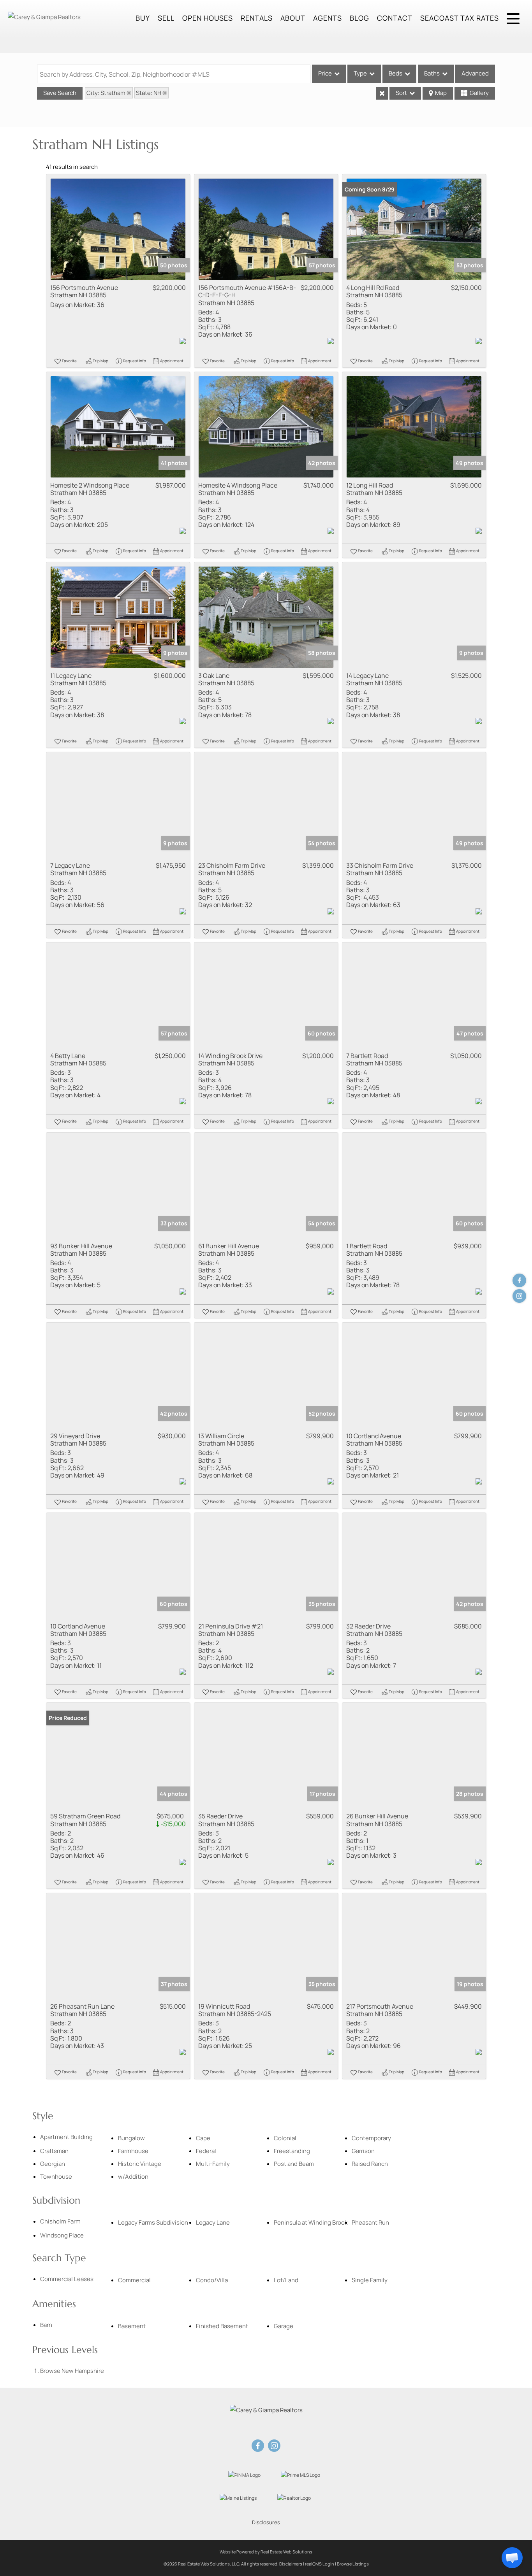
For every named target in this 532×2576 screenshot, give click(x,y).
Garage (284, 2326)
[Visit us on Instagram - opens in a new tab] (519, 1296)
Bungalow (131, 2138)
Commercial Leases (67, 2279)
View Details (118, 229)
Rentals (257, 18)
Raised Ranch (370, 2164)
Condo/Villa (212, 2280)
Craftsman (54, 2151)
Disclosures (266, 2522)
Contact (395, 18)
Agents (328, 18)
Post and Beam (294, 2164)
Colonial (285, 2138)
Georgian (53, 2164)
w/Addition (133, 2177)
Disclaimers (291, 2564)
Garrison (363, 2151)
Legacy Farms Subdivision (153, 2222)
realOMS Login (320, 2564)
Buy (143, 18)
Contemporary (371, 2138)
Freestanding (292, 2151)
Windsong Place (62, 2235)
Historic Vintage (140, 2164)
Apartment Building (66, 2137)
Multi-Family (213, 2164)
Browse (72, 2371)
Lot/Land (286, 2280)
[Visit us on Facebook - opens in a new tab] (519, 1280)
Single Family (370, 2280)
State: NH (149, 93)
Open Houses (208, 18)
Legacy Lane (213, 2222)
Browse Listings (353, 2564)
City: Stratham (106, 93)
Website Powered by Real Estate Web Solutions (266, 2552)
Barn (46, 2325)
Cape (203, 2138)
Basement (132, 2326)
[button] (512, 2558)
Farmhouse (133, 2151)
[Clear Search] (382, 93)
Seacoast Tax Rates (460, 18)
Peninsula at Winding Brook (311, 2222)
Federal (206, 2151)
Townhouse (56, 2177)
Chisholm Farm (60, 2221)
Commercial (134, 2280)
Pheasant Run (370, 2222)
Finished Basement (222, 2326)
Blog (359, 18)
